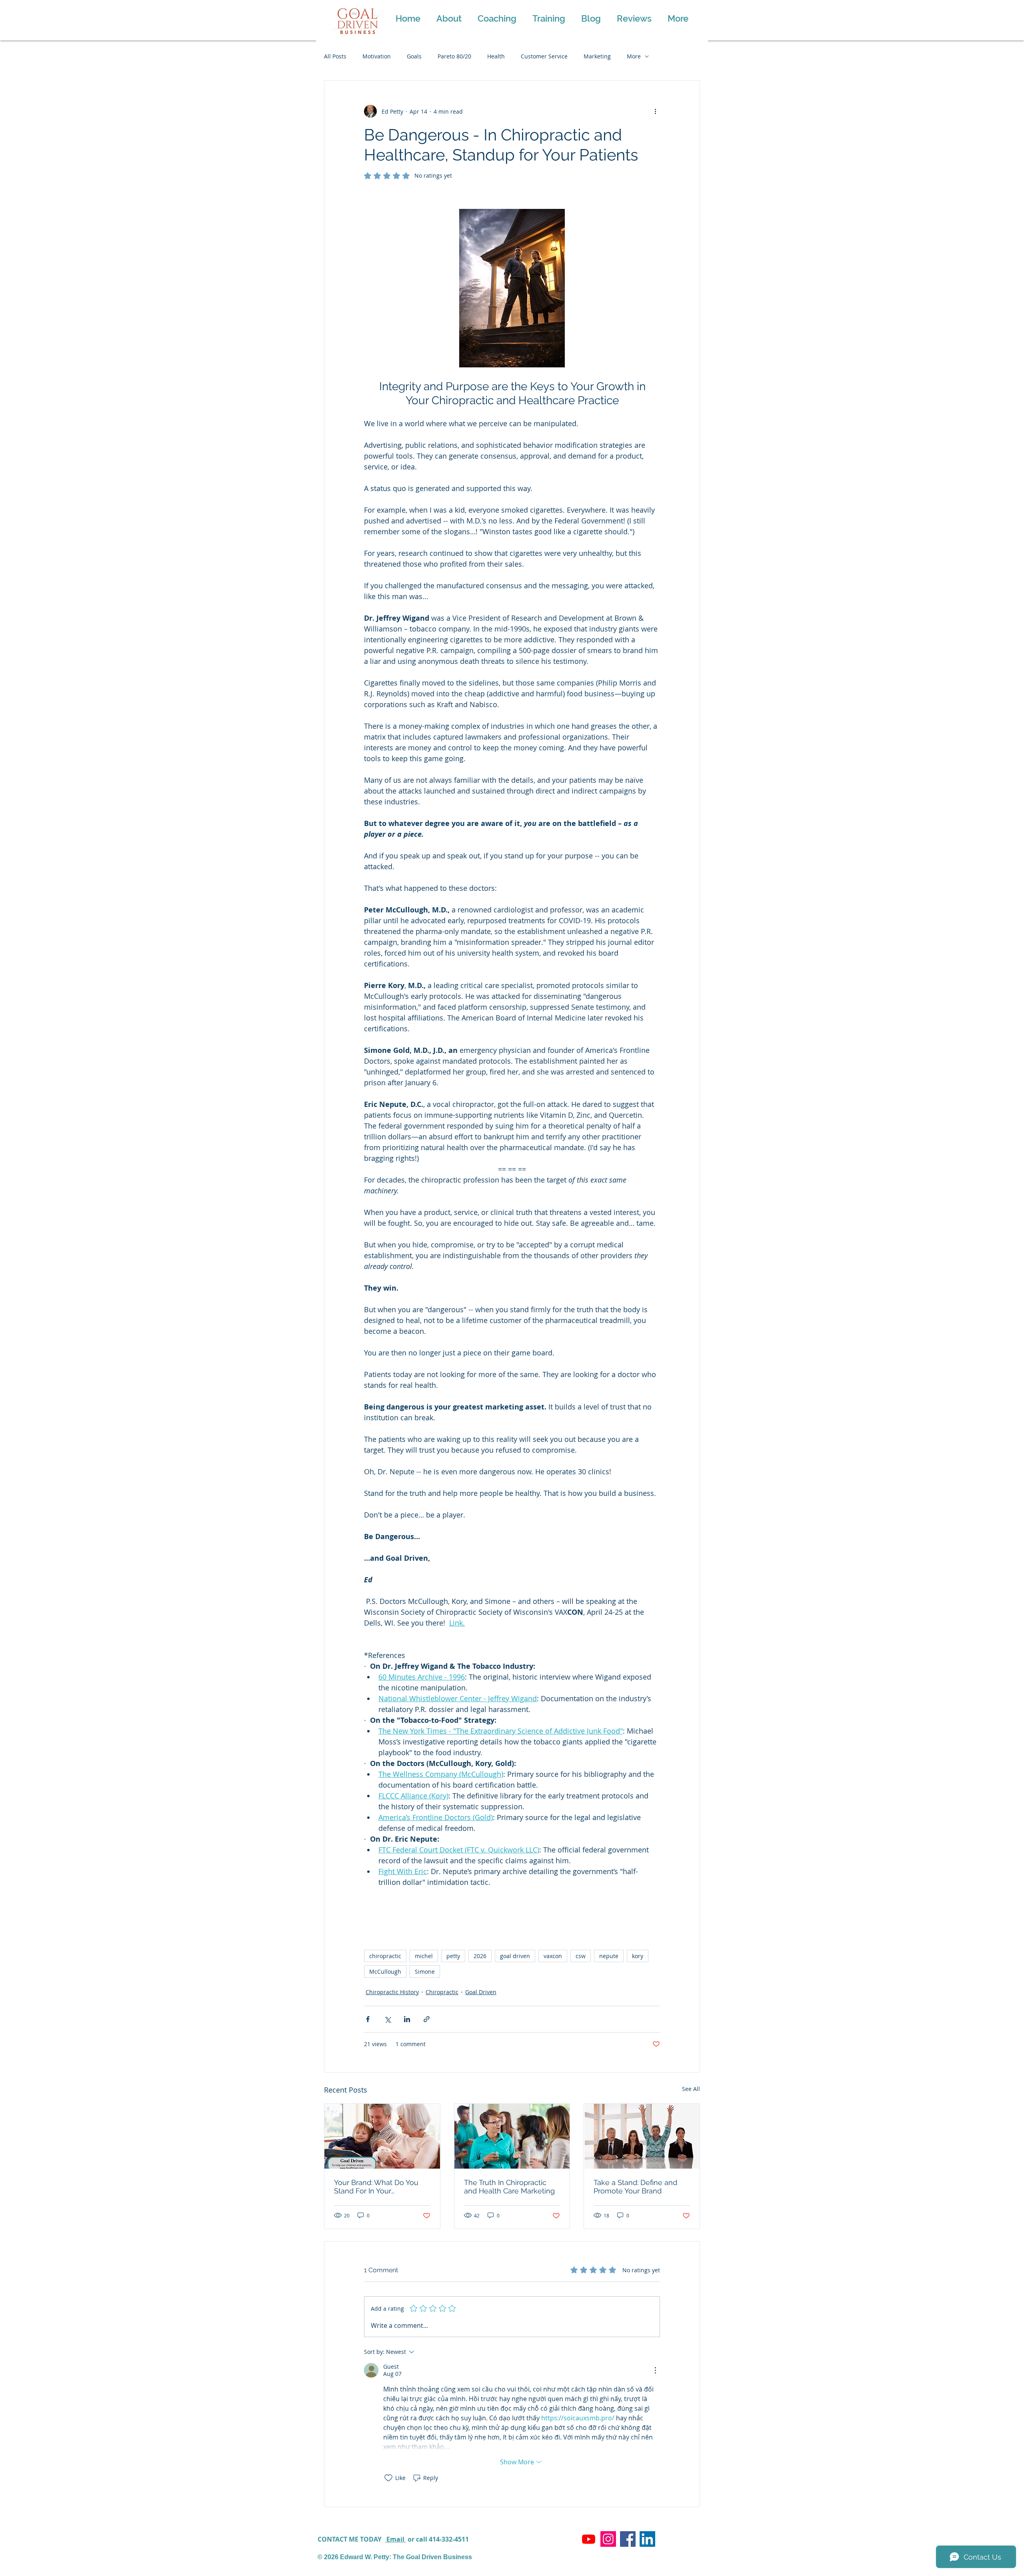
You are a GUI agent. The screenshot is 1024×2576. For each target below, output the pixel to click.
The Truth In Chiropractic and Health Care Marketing (509, 2187)
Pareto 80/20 (454, 56)
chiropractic (385, 1956)
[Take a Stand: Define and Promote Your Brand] (642, 2136)
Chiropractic (442, 1992)
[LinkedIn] (647, 2539)
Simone (425, 1972)
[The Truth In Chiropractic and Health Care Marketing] (512, 2136)
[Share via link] (427, 2019)
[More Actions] (655, 2370)
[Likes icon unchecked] (388, 2478)
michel (424, 1956)
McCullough (385, 1972)
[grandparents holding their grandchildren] (382, 2136)
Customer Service (544, 56)
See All (691, 2089)
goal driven (515, 1956)
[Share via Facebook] (368, 2019)
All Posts (335, 56)
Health (496, 56)
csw (581, 1956)
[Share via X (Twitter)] (387, 2019)
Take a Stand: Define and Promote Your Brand (635, 2187)
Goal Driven (481, 1992)
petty (453, 1956)
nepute (609, 1956)
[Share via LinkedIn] (407, 2019)
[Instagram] (608, 2539)
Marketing (597, 56)
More (634, 56)
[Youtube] (589, 2539)
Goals (414, 56)
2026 (480, 1956)
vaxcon (553, 1956)
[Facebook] (628, 2539)
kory (638, 1956)
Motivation (377, 56)
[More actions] (655, 111)
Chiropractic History (392, 1992)
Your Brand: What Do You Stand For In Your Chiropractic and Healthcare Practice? (381, 2187)
